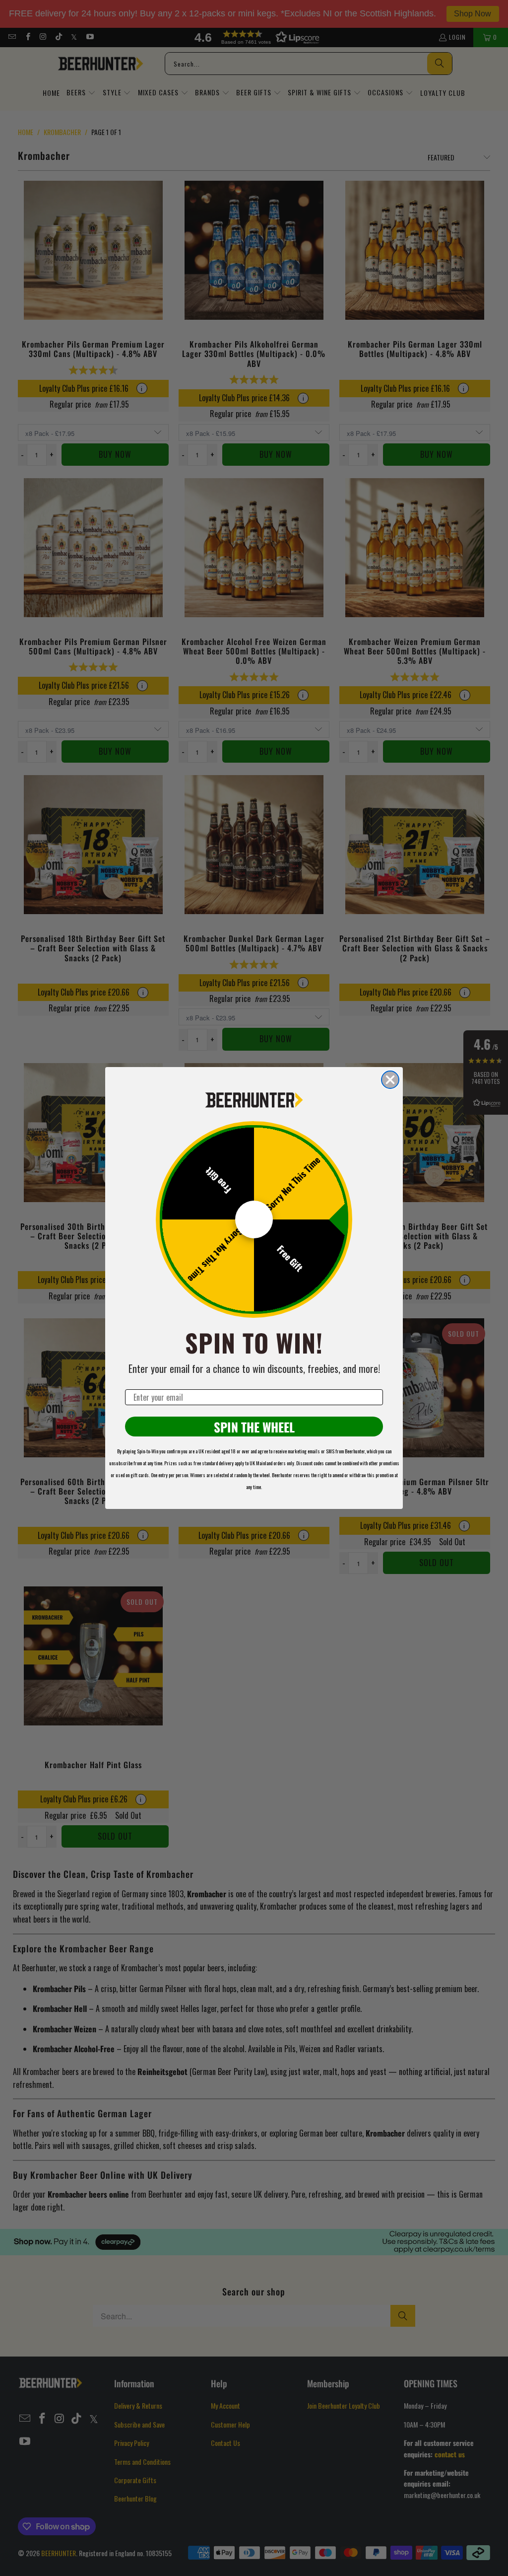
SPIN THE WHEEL (254, 1427)
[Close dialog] (390, 1080)
